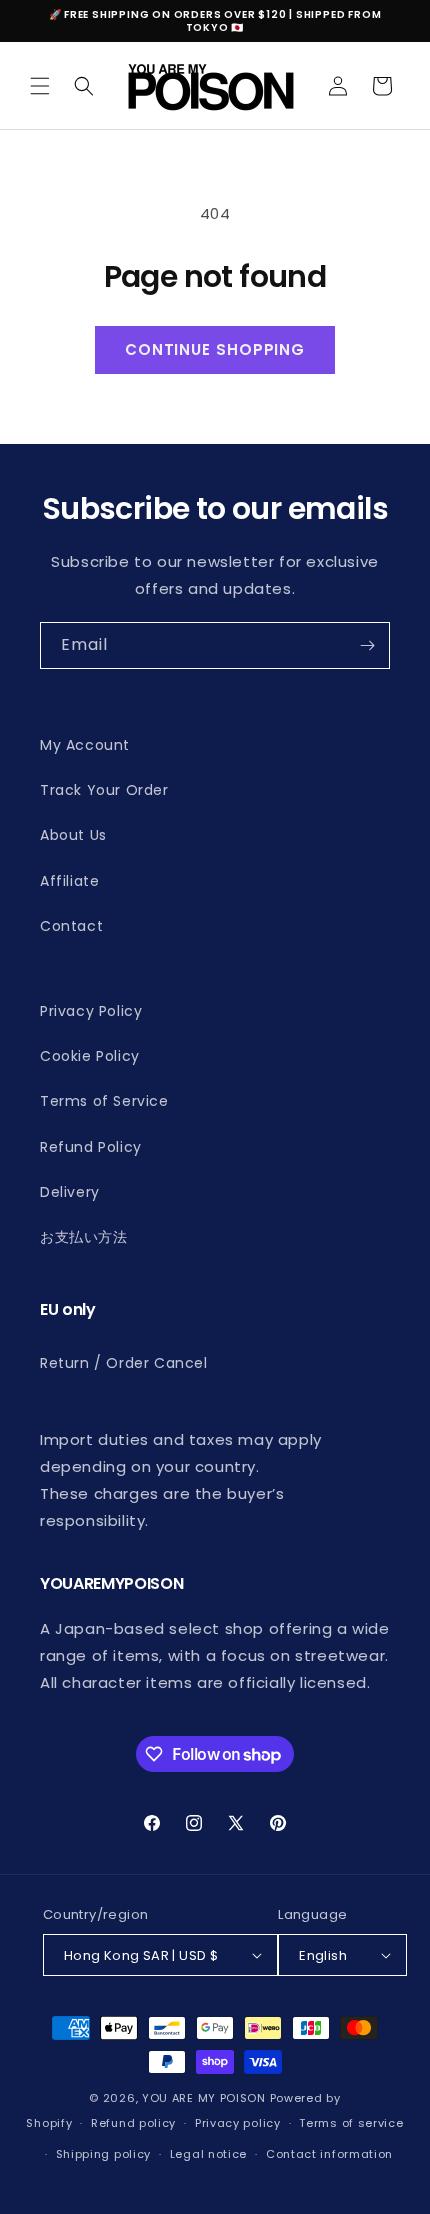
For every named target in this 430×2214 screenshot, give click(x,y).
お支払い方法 (84, 1237)
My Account (85, 745)
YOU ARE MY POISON (204, 2098)
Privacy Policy (91, 1011)
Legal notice (208, 2154)
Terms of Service (104, 1101)
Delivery (70, 1192)
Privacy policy (238, 2123)
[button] (40, 86)
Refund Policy (91, 1147)
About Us (73, 835)
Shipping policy (104, 2154)
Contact (71, 926)
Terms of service (351, 2123)
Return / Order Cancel (124, 1363)
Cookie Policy (90, 1056)
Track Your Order (104, 790)
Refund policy (133, 2123)
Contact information (329, 2154)
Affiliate (69, 881)
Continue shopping (215, 349)
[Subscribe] (367, 645)
